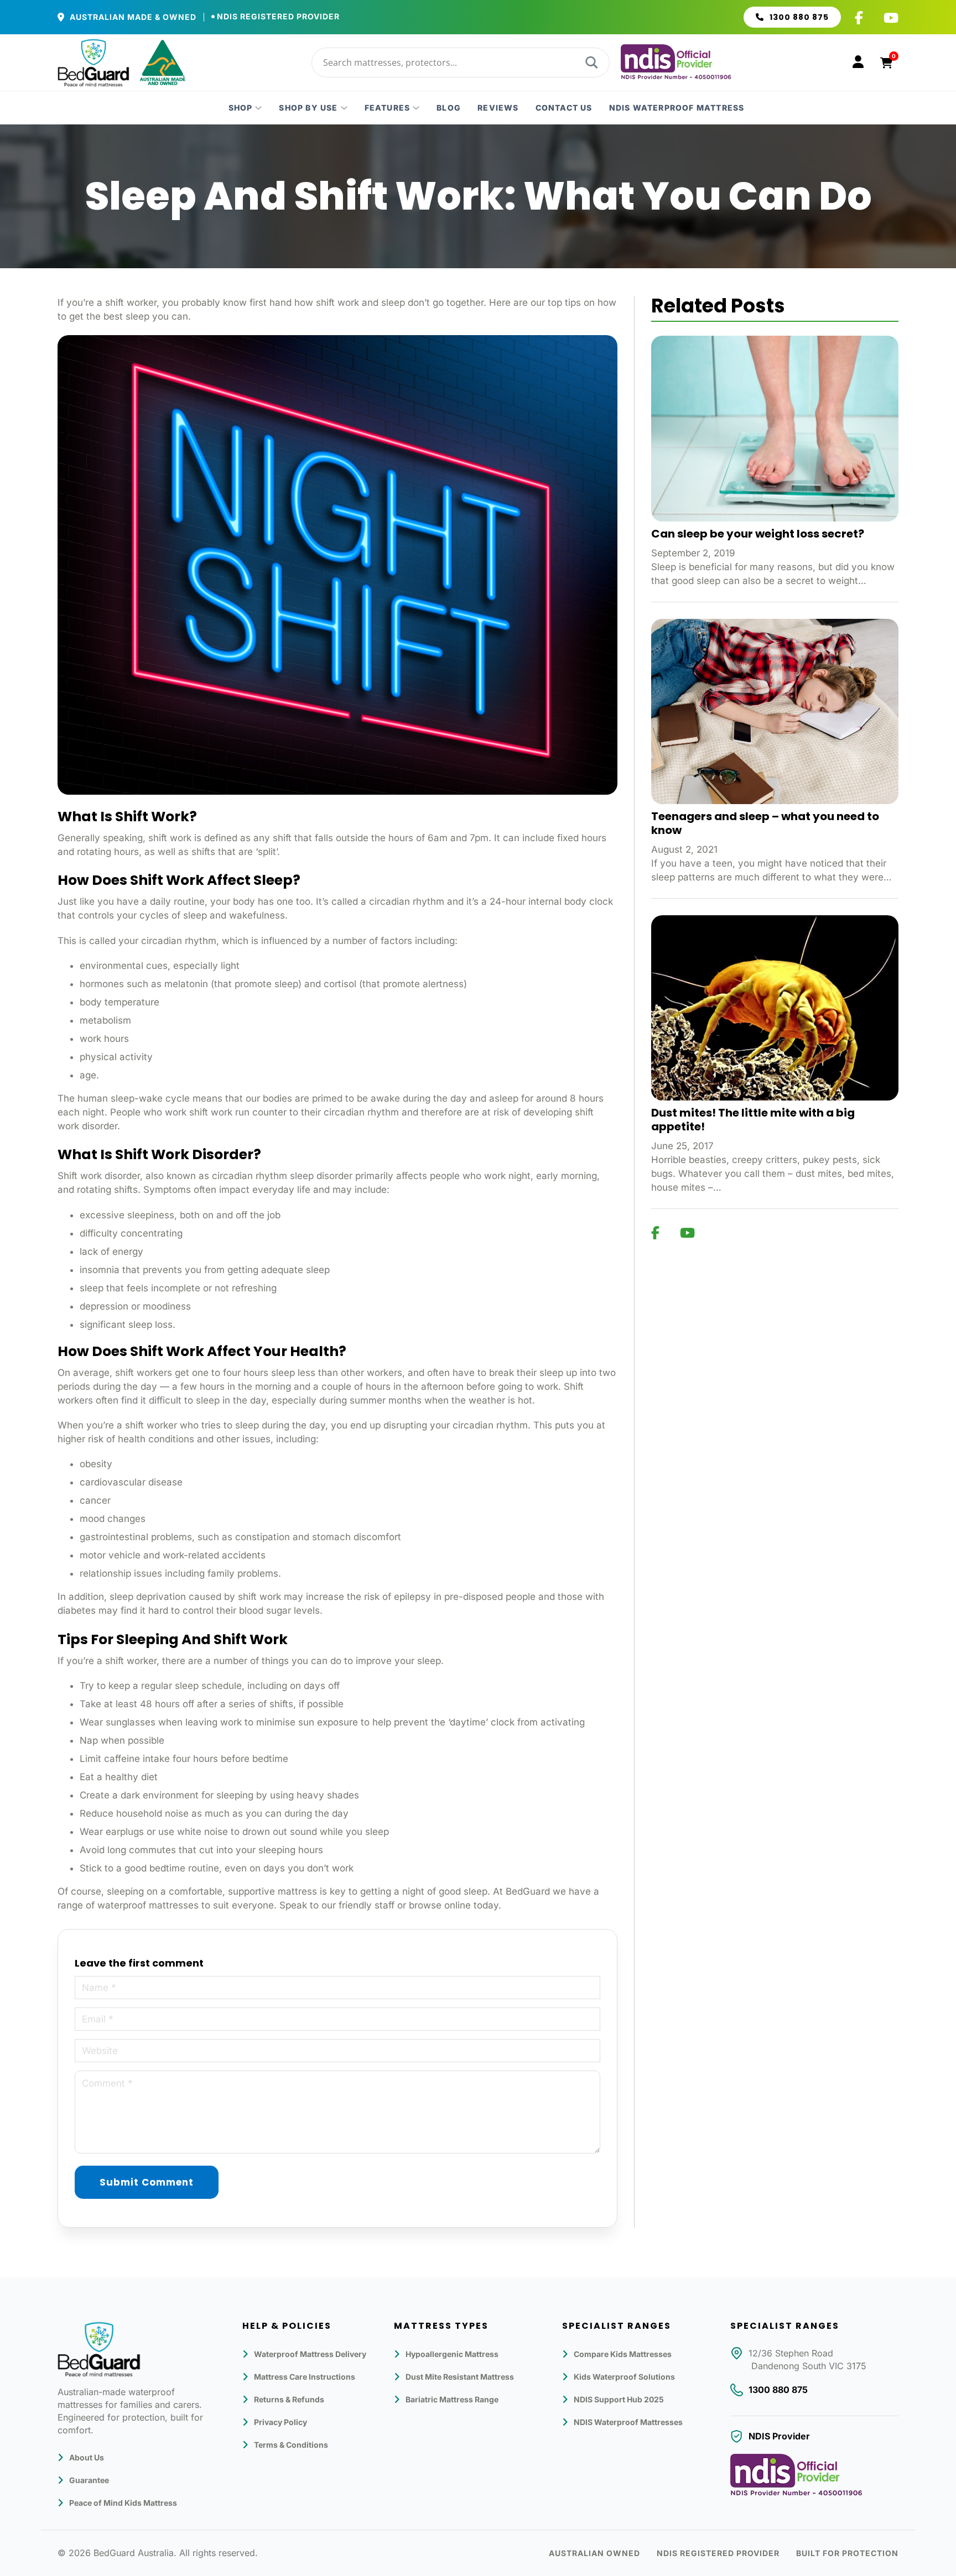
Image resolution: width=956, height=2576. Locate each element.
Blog (449, 108)
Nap (89, 1740)
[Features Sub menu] (416, 108)
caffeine (122, 1759)
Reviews (498, 108)
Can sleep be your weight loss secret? (758, 534)
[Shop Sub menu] (258, 108)
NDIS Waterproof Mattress (677, 108)
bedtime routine (184, 1868)
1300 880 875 (799, 17)
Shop (241, 108)
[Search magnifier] (590, 62)
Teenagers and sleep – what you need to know (765, 823)
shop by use (308, 108)
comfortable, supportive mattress (243, 1891)
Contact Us (564, 108)
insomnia (100, 1270)
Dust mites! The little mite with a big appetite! (753, 1120)
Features (388, 108)
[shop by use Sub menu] (344, 108)
